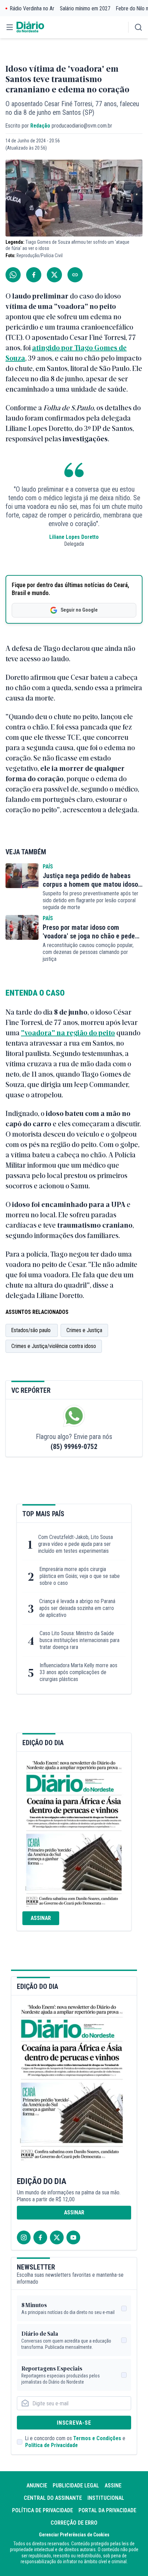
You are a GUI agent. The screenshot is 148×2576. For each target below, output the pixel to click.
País (48, 867)
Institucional (106, 2498)
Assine (113, 2486)
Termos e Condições (97, 2438)
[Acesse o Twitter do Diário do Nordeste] (57, 2237)
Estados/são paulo (32, 1330)
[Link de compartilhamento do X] (54, 275)
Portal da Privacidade (107, 2510)
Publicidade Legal (76, 2486)
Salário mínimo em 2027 (85, 8)
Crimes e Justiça (84, 1330)
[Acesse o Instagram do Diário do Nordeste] (24, 2237)
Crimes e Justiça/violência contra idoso (54, 1346)
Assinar (41, 1918)
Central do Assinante (53, 2498)
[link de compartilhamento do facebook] (34, 275)
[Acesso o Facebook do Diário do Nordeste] (40, 2237)
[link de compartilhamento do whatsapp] (13, 275)
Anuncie (37, 2486)
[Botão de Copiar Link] (75, 275)
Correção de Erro (74, 2523)
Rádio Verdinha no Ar (32, 8)
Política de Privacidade (51, 2445)
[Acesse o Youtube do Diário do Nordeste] (73, 2237)
